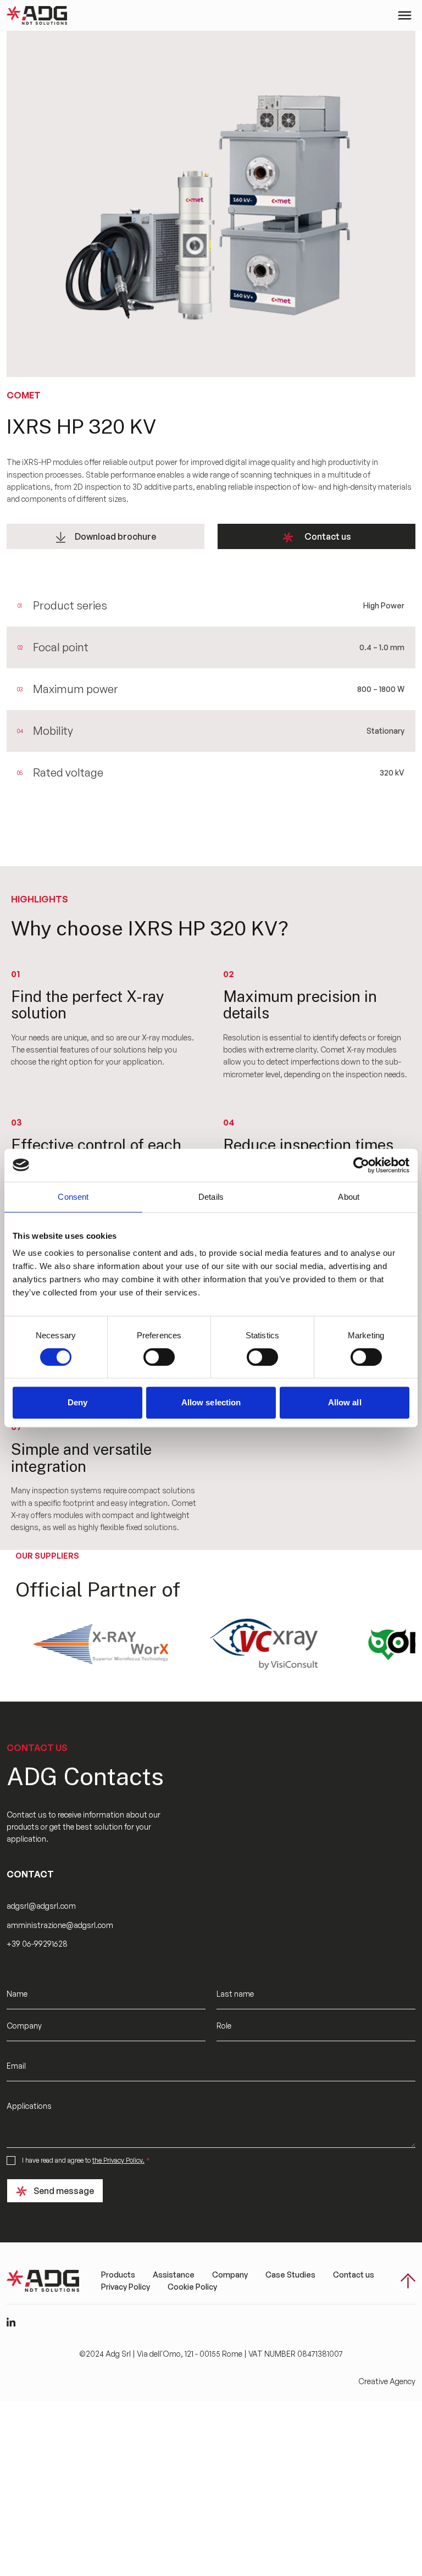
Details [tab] (211, 1197)
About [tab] (349, 1197)
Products (118, 2275)
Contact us (328, 536)
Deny (77, 1402)
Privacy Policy (126, 2287)
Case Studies (290, 2275)
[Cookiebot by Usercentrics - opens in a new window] (361, 1165)
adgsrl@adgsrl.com (41, 1906)
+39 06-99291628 (37, 1944)
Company (230, 2275)
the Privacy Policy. (118, 2160)
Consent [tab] (73, 1197)
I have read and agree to (86, 2160)
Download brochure (115, 536)
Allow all (345, 1402)
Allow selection (211, 1402)
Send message (64, 2191)
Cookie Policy (192, 2287)
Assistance (174, 2275)
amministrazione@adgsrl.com (60, 1925)
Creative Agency (387, 2381)
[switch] (159, 1357)
